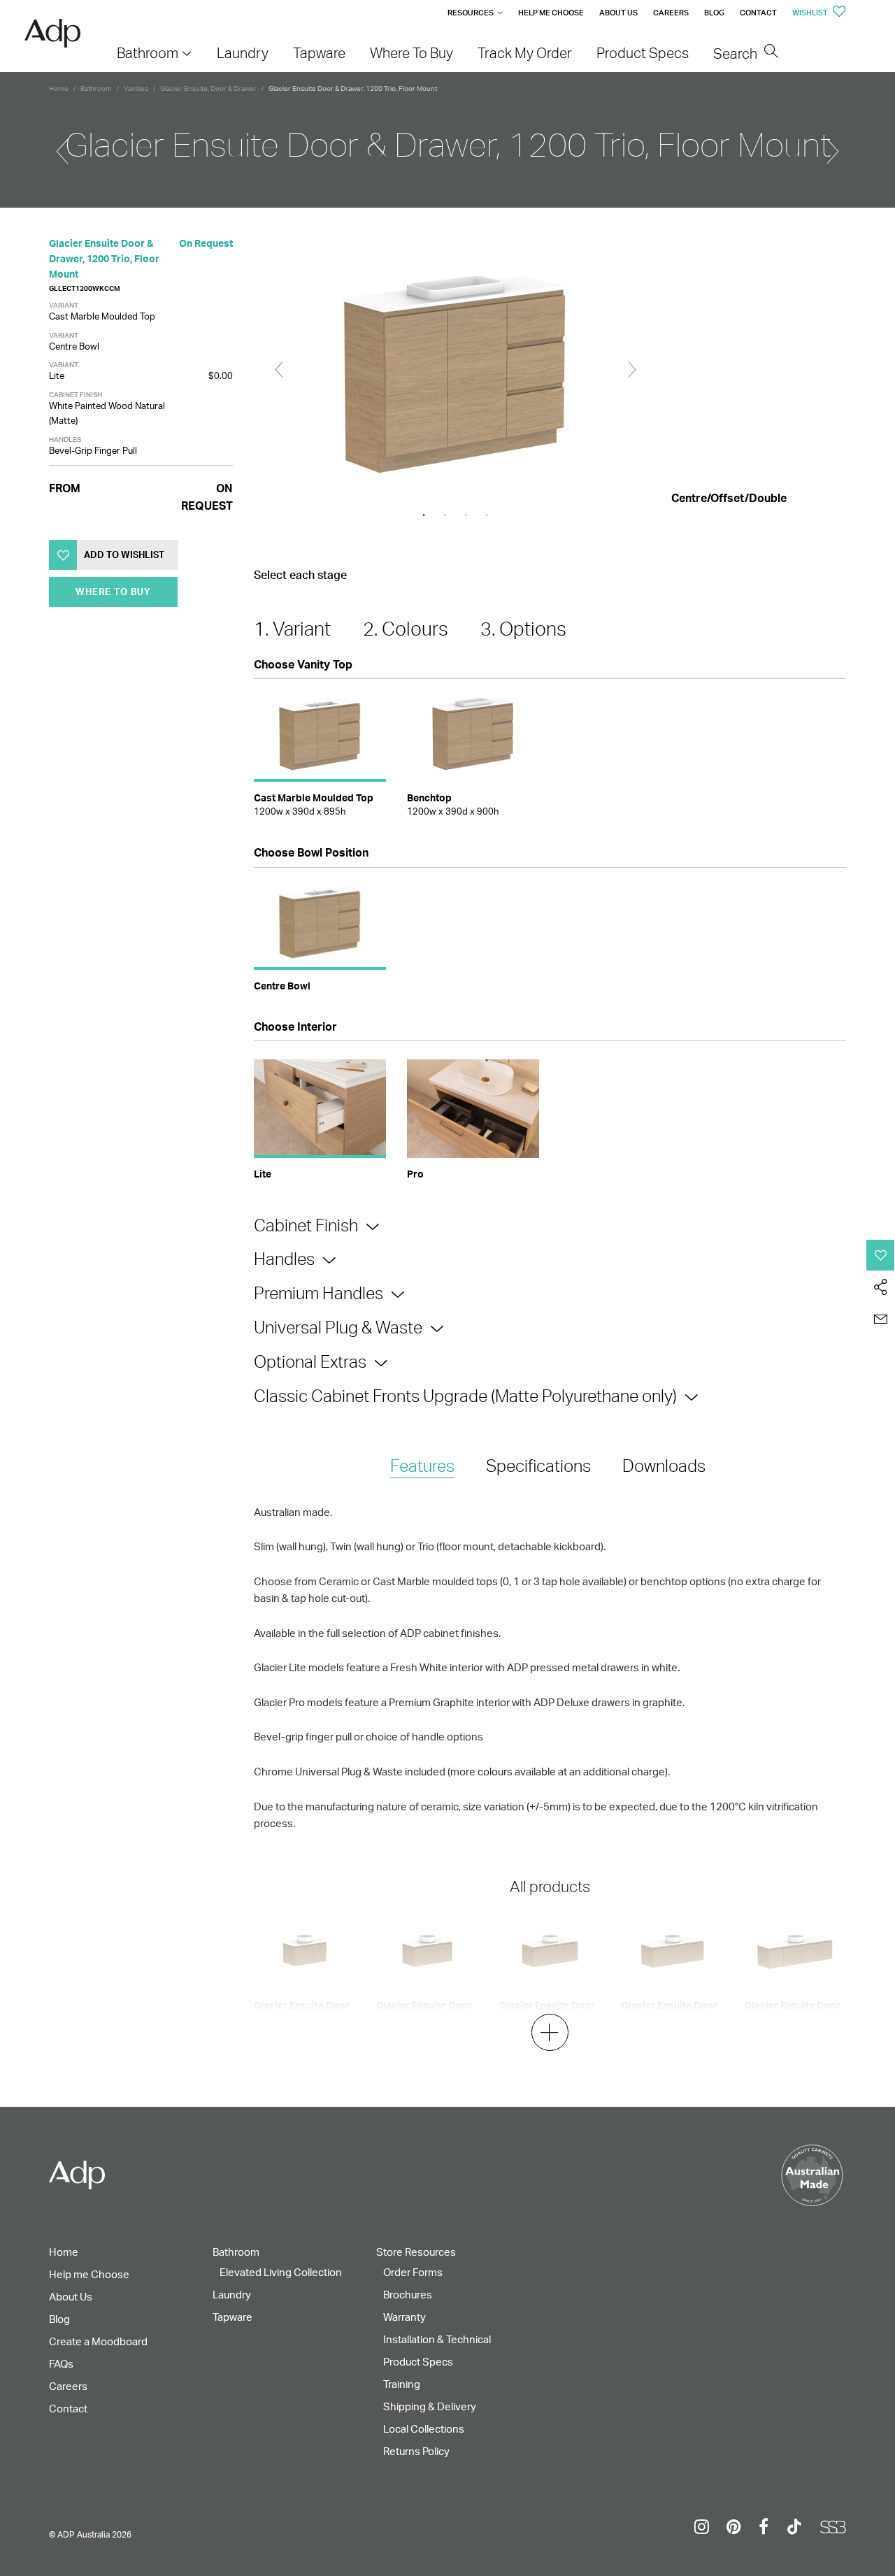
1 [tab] (424, 515)
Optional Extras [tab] (310, 1361)
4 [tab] (487, 515)
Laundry (232, 2295)
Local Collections (424, 2429)
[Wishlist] (881, 1255)
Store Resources (416, 2252)
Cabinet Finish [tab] (306, 1225)
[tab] (422, 1467)
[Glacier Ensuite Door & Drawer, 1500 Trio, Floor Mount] (833, 145)
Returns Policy (416, 2451)
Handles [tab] (284, 1259)
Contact (758, 13)
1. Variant (292, 629)
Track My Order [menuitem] (525, 53)
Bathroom (96, 88)
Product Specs (418, 2362)
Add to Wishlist (124, 554)
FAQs (61, 2364)
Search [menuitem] (737, 53)
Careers (671, 13)
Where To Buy (113, 592)
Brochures (408, 2295)
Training (402, 2384)
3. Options (523, 629)
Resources (471, 13)
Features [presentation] (422, 1466)
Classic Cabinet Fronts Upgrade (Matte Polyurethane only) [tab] (465, 1396)
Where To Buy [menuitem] (411, 53)
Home (59, 88)
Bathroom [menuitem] (148, 53)
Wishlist (811, 13)
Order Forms (413, 2272)
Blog (714, 13)
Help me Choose (551, 13)
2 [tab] (445, 515)
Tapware (232, 2317)
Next (632, 370)
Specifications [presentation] (538, 1466)
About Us (618, 13)
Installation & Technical (437, 2339)
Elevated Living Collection (281, 2272)
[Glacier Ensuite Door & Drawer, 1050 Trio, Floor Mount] (62, 145)
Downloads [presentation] (664, 1466)
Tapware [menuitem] (319, 53)
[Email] (881, 1319)
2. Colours (406, 629)
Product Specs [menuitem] (643, 53)
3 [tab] (466, 515)
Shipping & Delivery (430, 2406)
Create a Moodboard (98, 2341)
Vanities (136, 88)
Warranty (404, 2317)
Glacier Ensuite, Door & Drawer (208, 88)
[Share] (881, 1287)
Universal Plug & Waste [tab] (338, 1327)
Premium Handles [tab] (318, 1293)
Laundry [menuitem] (243, 53)
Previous (279, 370)
